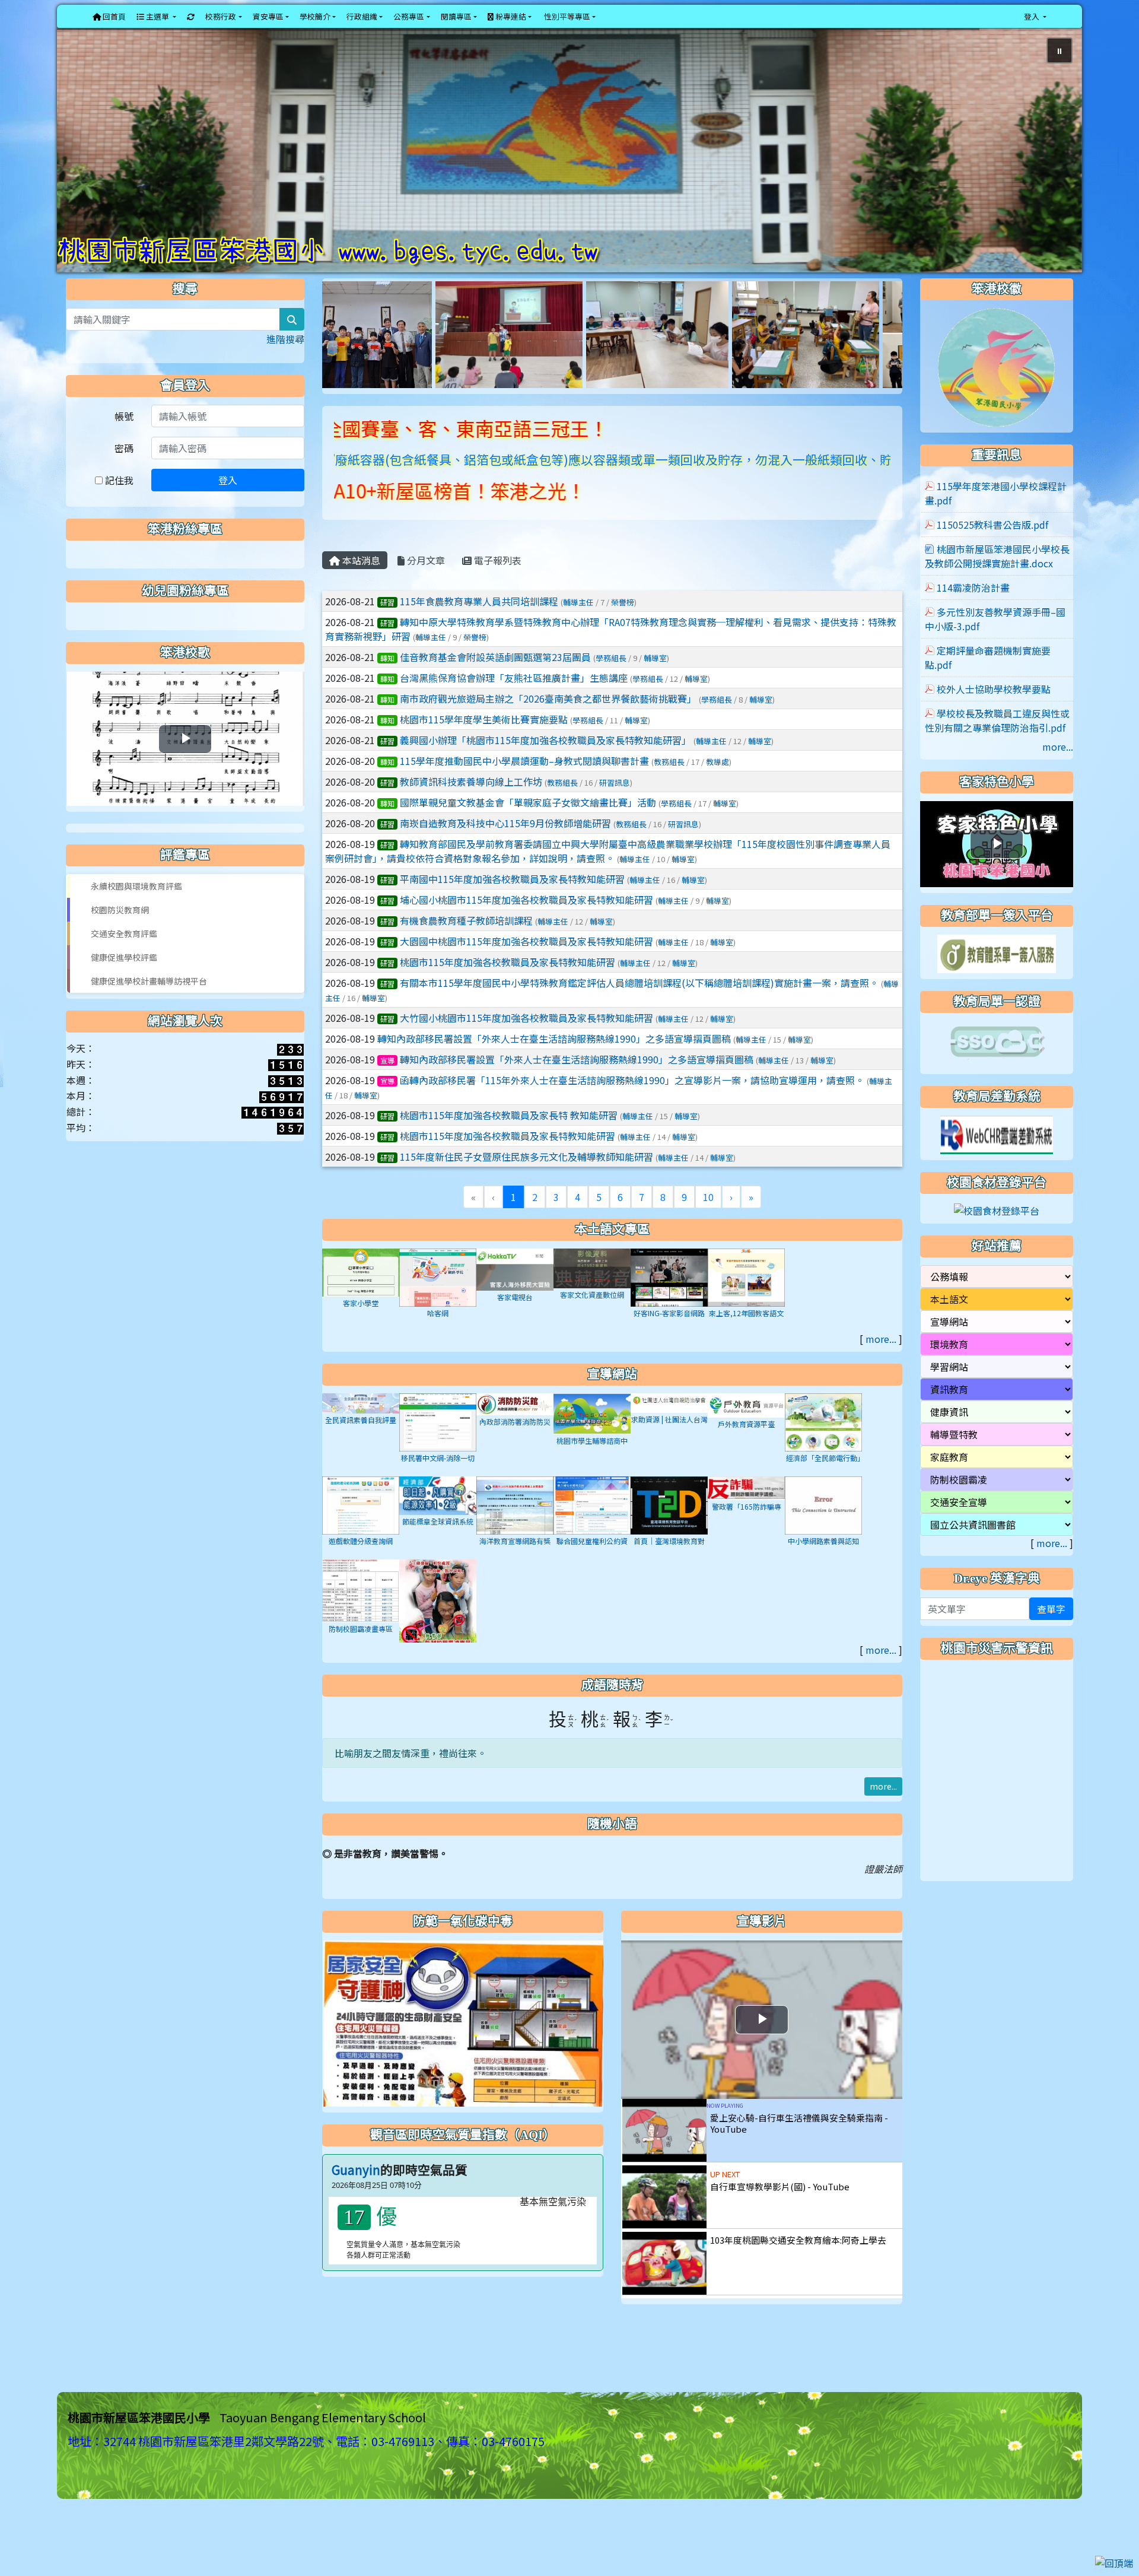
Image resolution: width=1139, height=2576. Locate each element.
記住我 (118, 503)
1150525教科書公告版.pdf (992, 548)
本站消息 (360, 583)
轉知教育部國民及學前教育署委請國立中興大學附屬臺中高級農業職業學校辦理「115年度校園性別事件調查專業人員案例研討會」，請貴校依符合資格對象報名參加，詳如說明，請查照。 (608, 874)
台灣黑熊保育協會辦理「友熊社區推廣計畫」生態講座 (514, 701)
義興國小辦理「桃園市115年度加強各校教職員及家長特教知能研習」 (545, 763)
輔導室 (655, 681)
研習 (387, 625)
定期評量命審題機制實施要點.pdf (988, 681)
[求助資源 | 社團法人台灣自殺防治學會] (669, 1424)
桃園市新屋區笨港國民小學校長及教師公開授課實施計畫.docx (997, 579)
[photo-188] (387, 356)
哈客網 (438, 1336)
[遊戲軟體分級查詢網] (361, 1527)
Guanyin (356, 2193)
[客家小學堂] (361, 1294)
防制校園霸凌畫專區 (361, 1652)
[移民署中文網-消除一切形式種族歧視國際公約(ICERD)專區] (438, 1444)
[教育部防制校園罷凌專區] (438, 1626)
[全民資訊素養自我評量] (361, 1425)
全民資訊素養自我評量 (361, 1443)
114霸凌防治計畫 (973, 611)
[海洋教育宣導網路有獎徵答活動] (515, 1527)
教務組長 (669, 785)
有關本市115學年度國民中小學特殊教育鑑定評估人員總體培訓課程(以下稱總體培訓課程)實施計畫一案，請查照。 (639, 1006)
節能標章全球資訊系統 (438, 1544)
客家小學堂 (361, 1326)
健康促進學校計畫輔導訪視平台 (149, 1004)
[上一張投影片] (85, 164)
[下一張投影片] (1054, 164)
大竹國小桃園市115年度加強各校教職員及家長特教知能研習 (526, 1041)
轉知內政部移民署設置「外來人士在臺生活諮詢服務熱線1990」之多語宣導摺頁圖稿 (554, 1062)
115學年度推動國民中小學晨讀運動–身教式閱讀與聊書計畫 (524, 784)
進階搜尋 (285, 362)
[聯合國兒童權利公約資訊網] (592, 1527)
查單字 (1051, 1631)
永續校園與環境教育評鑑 (136, 909)
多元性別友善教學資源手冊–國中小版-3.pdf (995, 642)
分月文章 (425, 583)
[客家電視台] (515, 1291)
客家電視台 (515, 1319)
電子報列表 (497, 583)
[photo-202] (800, 356)
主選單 (158, 16)
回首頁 (113, 16)
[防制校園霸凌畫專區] (361, 1612)
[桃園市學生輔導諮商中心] (592, 1435)
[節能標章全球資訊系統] (438, 1517)
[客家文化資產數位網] (592, 1290)
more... (881, 1362)
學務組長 (611, 681)
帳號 (124, 439)
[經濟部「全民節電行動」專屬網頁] (823, 1444)
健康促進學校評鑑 (124, 980)
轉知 (387, 681)
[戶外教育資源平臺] (746, 1427)
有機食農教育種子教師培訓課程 (466, 944)
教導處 (718, 785)
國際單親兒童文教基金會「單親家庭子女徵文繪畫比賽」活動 (528, 825)
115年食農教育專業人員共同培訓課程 (479, 624)
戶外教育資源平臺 (746, 1447)
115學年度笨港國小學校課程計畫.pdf (996, 516)
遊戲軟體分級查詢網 (361, 1564)
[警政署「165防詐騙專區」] (746, 1510)
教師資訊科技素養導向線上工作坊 (471, 805)
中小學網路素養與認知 (823, 1564)
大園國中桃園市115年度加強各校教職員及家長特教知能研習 (526, 964)
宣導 (387, 1083)
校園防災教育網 (120, 933)
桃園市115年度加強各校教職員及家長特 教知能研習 (509, 1138)
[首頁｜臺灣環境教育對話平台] (669, 1527)
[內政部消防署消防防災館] (515, 1426)
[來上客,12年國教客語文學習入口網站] (746, 1299)
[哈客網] (438, 1299)
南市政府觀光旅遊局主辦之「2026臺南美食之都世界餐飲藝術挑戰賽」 (548, 722)
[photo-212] (536, 356)
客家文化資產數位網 (592, 1318)
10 (708, 1220)
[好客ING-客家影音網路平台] (669, 1299)
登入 (228, 503)
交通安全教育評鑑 (124, 957)
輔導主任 (578, 625)
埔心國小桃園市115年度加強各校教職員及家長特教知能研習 (526, 923)
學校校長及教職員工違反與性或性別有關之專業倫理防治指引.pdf (997, 744)
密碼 (124, 471)
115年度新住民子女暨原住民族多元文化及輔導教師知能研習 (526, 1180)
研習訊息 (615, 806)
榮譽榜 (623, 625)
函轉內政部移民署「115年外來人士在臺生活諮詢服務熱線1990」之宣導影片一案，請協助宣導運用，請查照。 (632, 1103)
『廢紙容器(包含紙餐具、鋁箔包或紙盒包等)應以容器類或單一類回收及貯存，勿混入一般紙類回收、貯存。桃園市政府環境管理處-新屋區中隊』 (575, 482)
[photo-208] (684, 356)
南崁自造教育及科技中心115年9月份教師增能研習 (505, 846)
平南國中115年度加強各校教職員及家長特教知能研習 (512, 902)
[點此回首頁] (569, 162)
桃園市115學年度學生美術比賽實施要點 (484, 742)
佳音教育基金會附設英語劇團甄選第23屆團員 (495, 680)
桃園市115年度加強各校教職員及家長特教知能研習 (508, 985)
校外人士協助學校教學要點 (994, 712)
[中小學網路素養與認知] (823, 1527)
